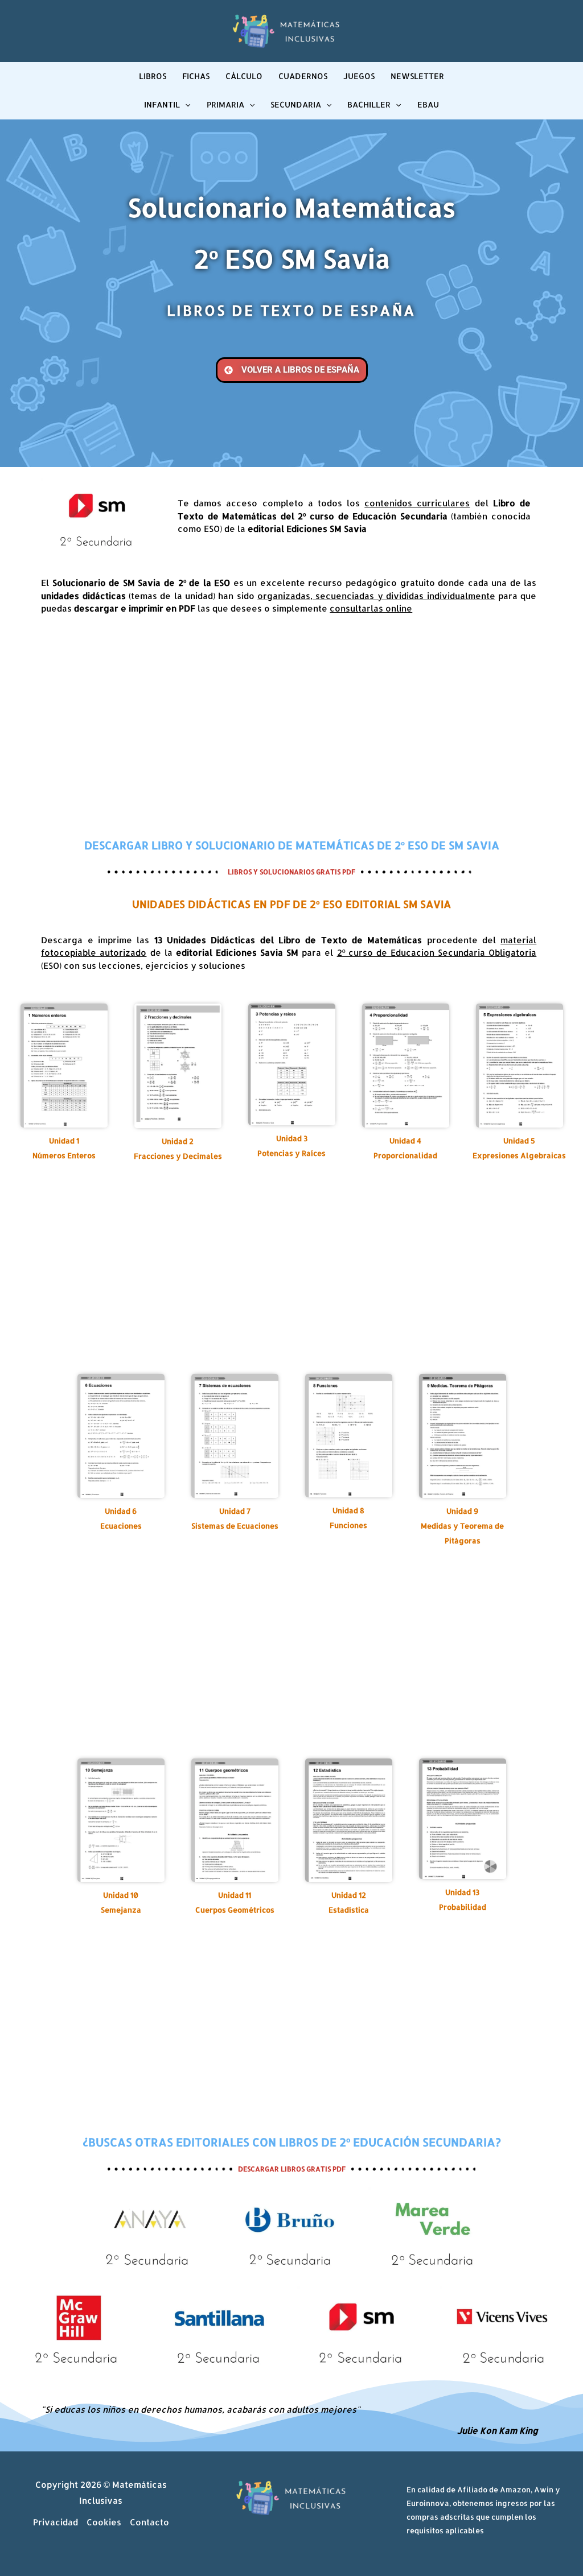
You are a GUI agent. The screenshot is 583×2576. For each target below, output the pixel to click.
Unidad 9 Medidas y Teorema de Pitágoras (462, 1526)
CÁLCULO (244, 76)
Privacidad (56, 2522)
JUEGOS (359, 76)
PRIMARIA (225, 104)
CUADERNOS (303, 76)
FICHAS (196, 76)
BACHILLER (369, 104)
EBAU (428, 104)
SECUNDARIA (296, 104)
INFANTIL (162, 104)
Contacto (149, 2522)
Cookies (104, 2522)
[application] (185, 105)
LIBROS (153, 76)
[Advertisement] (291, 726)
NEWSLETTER (417, 76)
